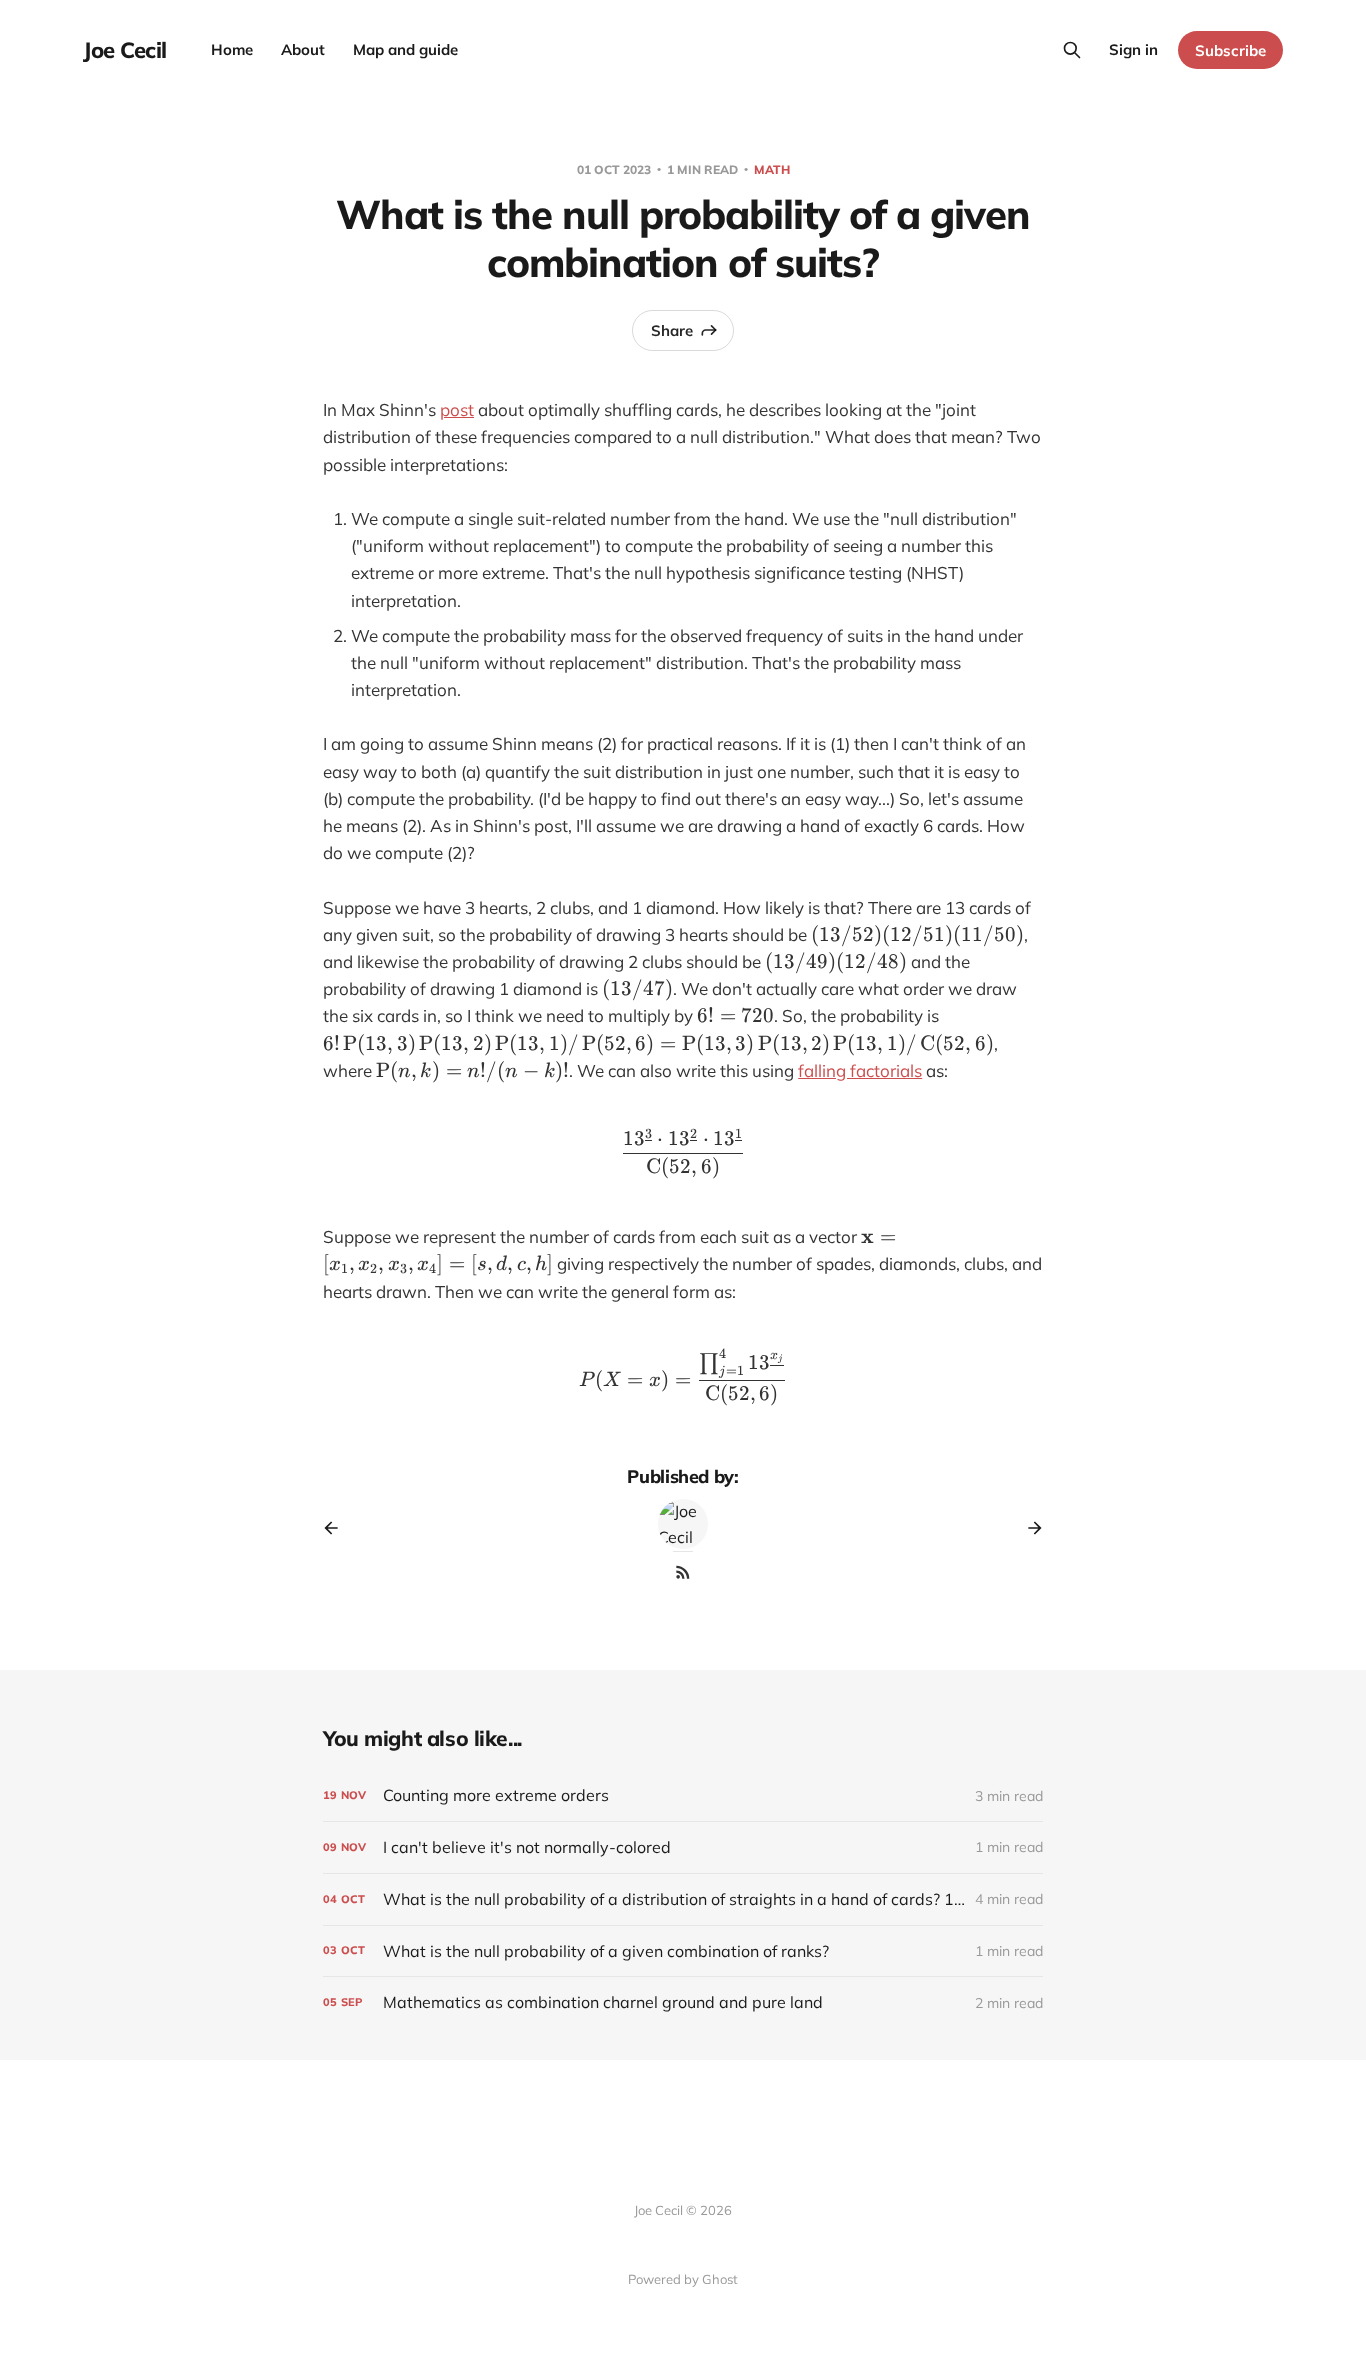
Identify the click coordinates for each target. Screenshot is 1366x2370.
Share (672, 330)
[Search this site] (1072, 50)
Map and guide (405, 49)
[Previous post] (338, 1528)
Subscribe (1230, 50)
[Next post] (1028, 1528)
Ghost (720, 2279)
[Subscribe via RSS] (683, 1572)
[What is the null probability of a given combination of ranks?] (683, 1951)
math (772, 169)
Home (232, 49)
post (457, 409)
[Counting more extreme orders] (683, 1795)
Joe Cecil (125, 50)
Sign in (1133, 49)
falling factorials (860, 1070)
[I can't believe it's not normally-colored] (683, 1847)
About (303, 49)
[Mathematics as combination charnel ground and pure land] (683, 2002)
